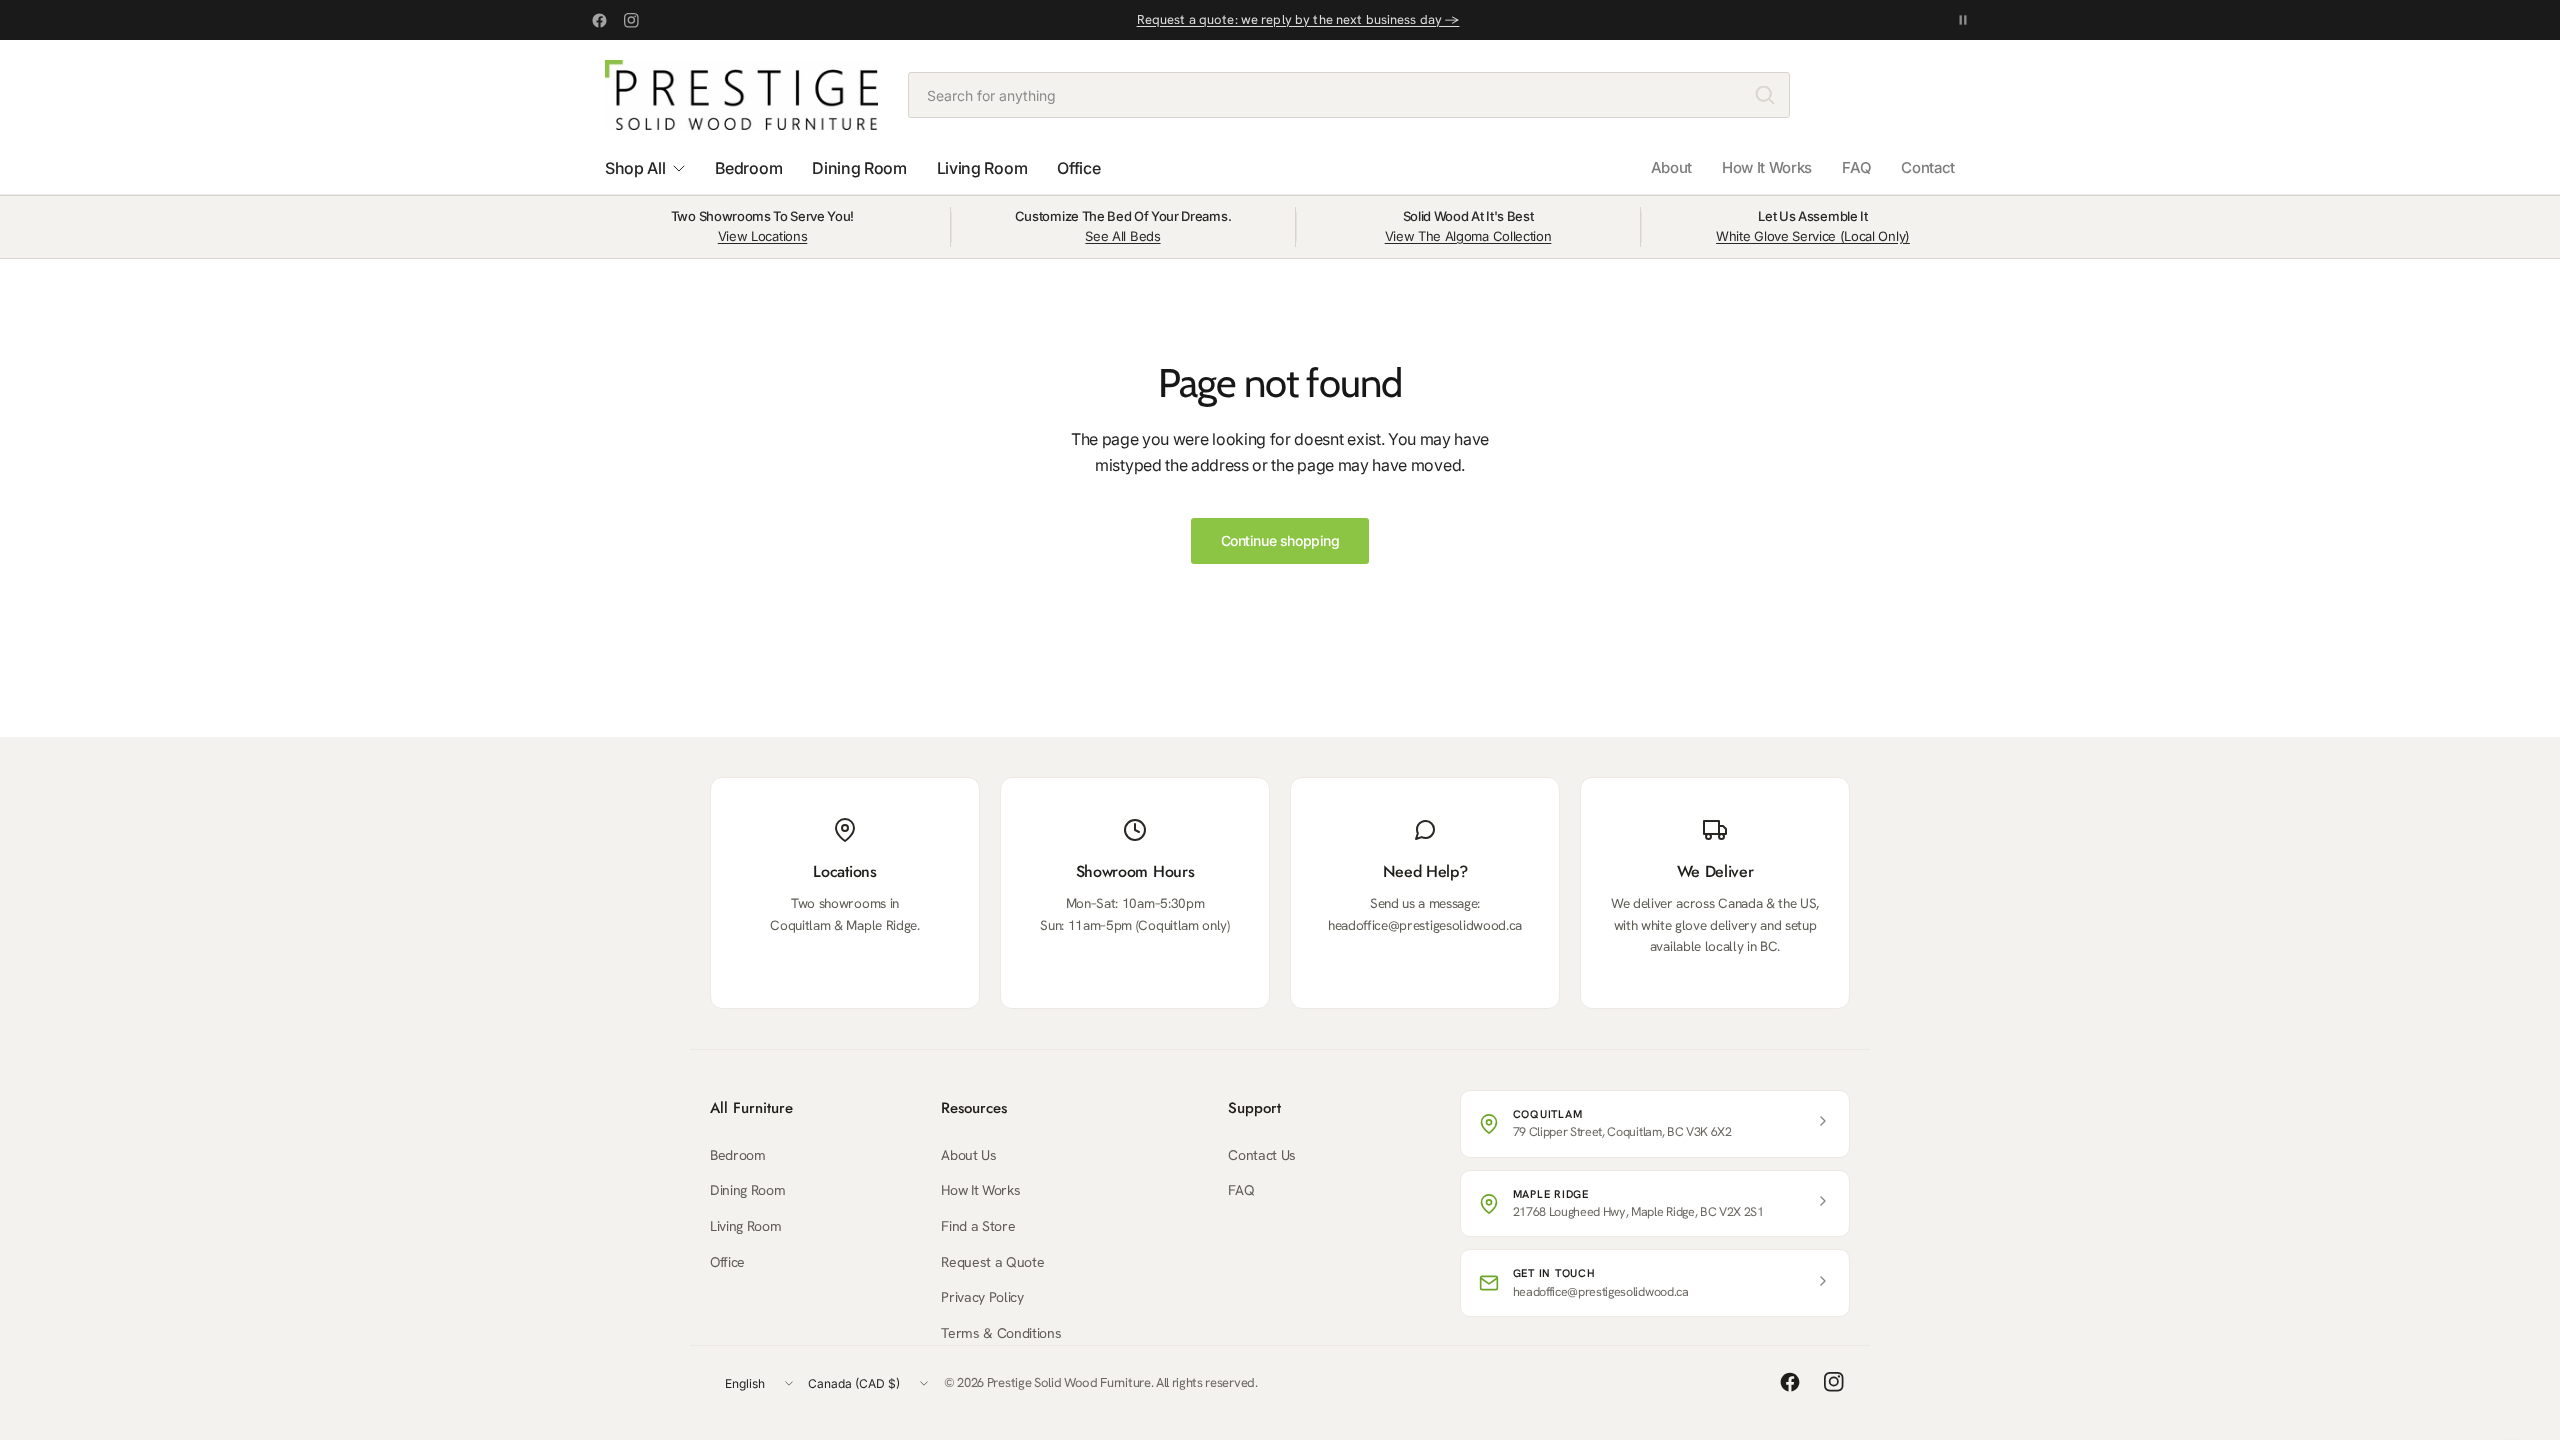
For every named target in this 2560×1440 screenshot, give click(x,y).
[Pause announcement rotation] (1963, 20)
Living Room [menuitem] (982, 168)
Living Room (745, 1226)
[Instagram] (631, 20)
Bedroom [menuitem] (748, 168)
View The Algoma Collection (1468, 236)
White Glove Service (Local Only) (1813, 236)
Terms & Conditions (1001, 1333)
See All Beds (1122, 236)
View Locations (763, 236)
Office (727, 1262)
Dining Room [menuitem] (859, 168)
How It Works (1767, 167)
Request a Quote (992, 1262)
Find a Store (978, 1226)
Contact (1928, 167)
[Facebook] (599, 20)
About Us (968, 1155)
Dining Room (747, 1190)
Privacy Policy (982, 1297)
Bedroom (738, 1155)
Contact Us (1262, 1155)
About (1671, 167)
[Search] (1765, 95)
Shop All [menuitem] (635, 168)
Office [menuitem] (1078, 168)
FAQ (1856, 167)
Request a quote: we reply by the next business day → (1298, 20)
